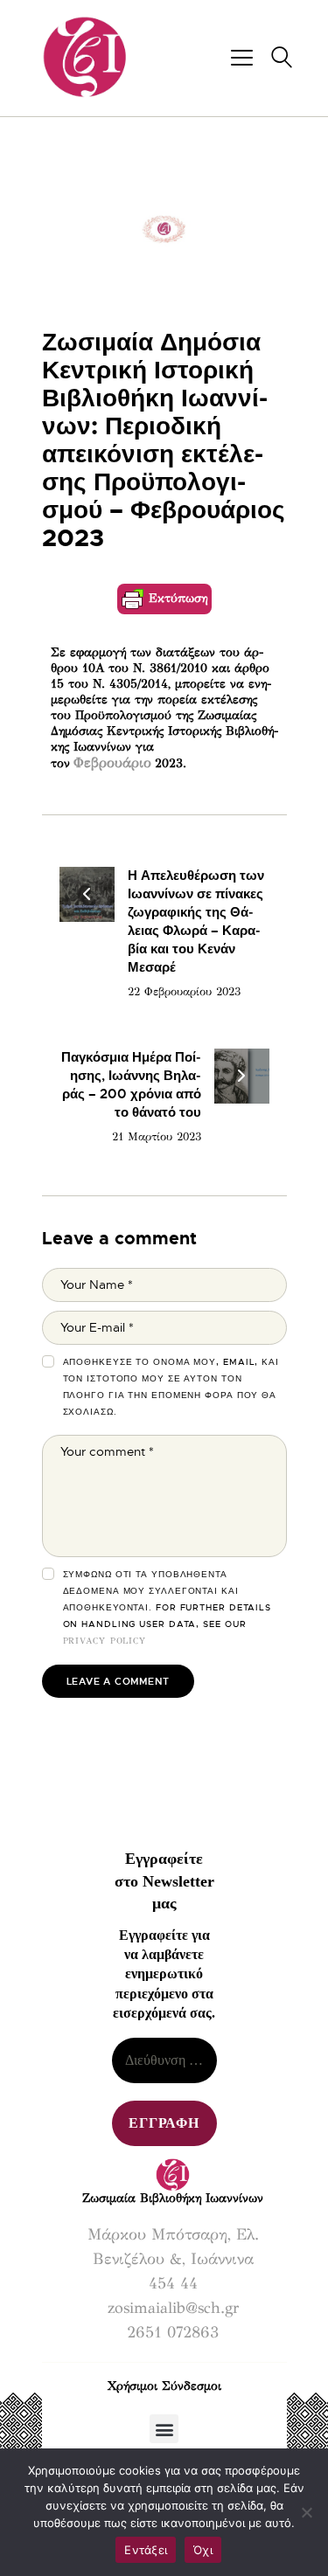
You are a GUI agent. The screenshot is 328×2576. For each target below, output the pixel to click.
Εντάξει (146, 2550)
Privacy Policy (105, 1641)
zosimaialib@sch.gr (173, 2308)
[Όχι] (306, 2512)
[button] (164, 2429)
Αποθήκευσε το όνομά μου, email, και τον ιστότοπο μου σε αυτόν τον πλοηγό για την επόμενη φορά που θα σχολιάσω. (171, 1387)
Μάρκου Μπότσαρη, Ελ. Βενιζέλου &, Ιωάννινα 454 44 (173, 2259)
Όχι (203, 2550)
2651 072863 (173, 2332)
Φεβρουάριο (112, 762)
